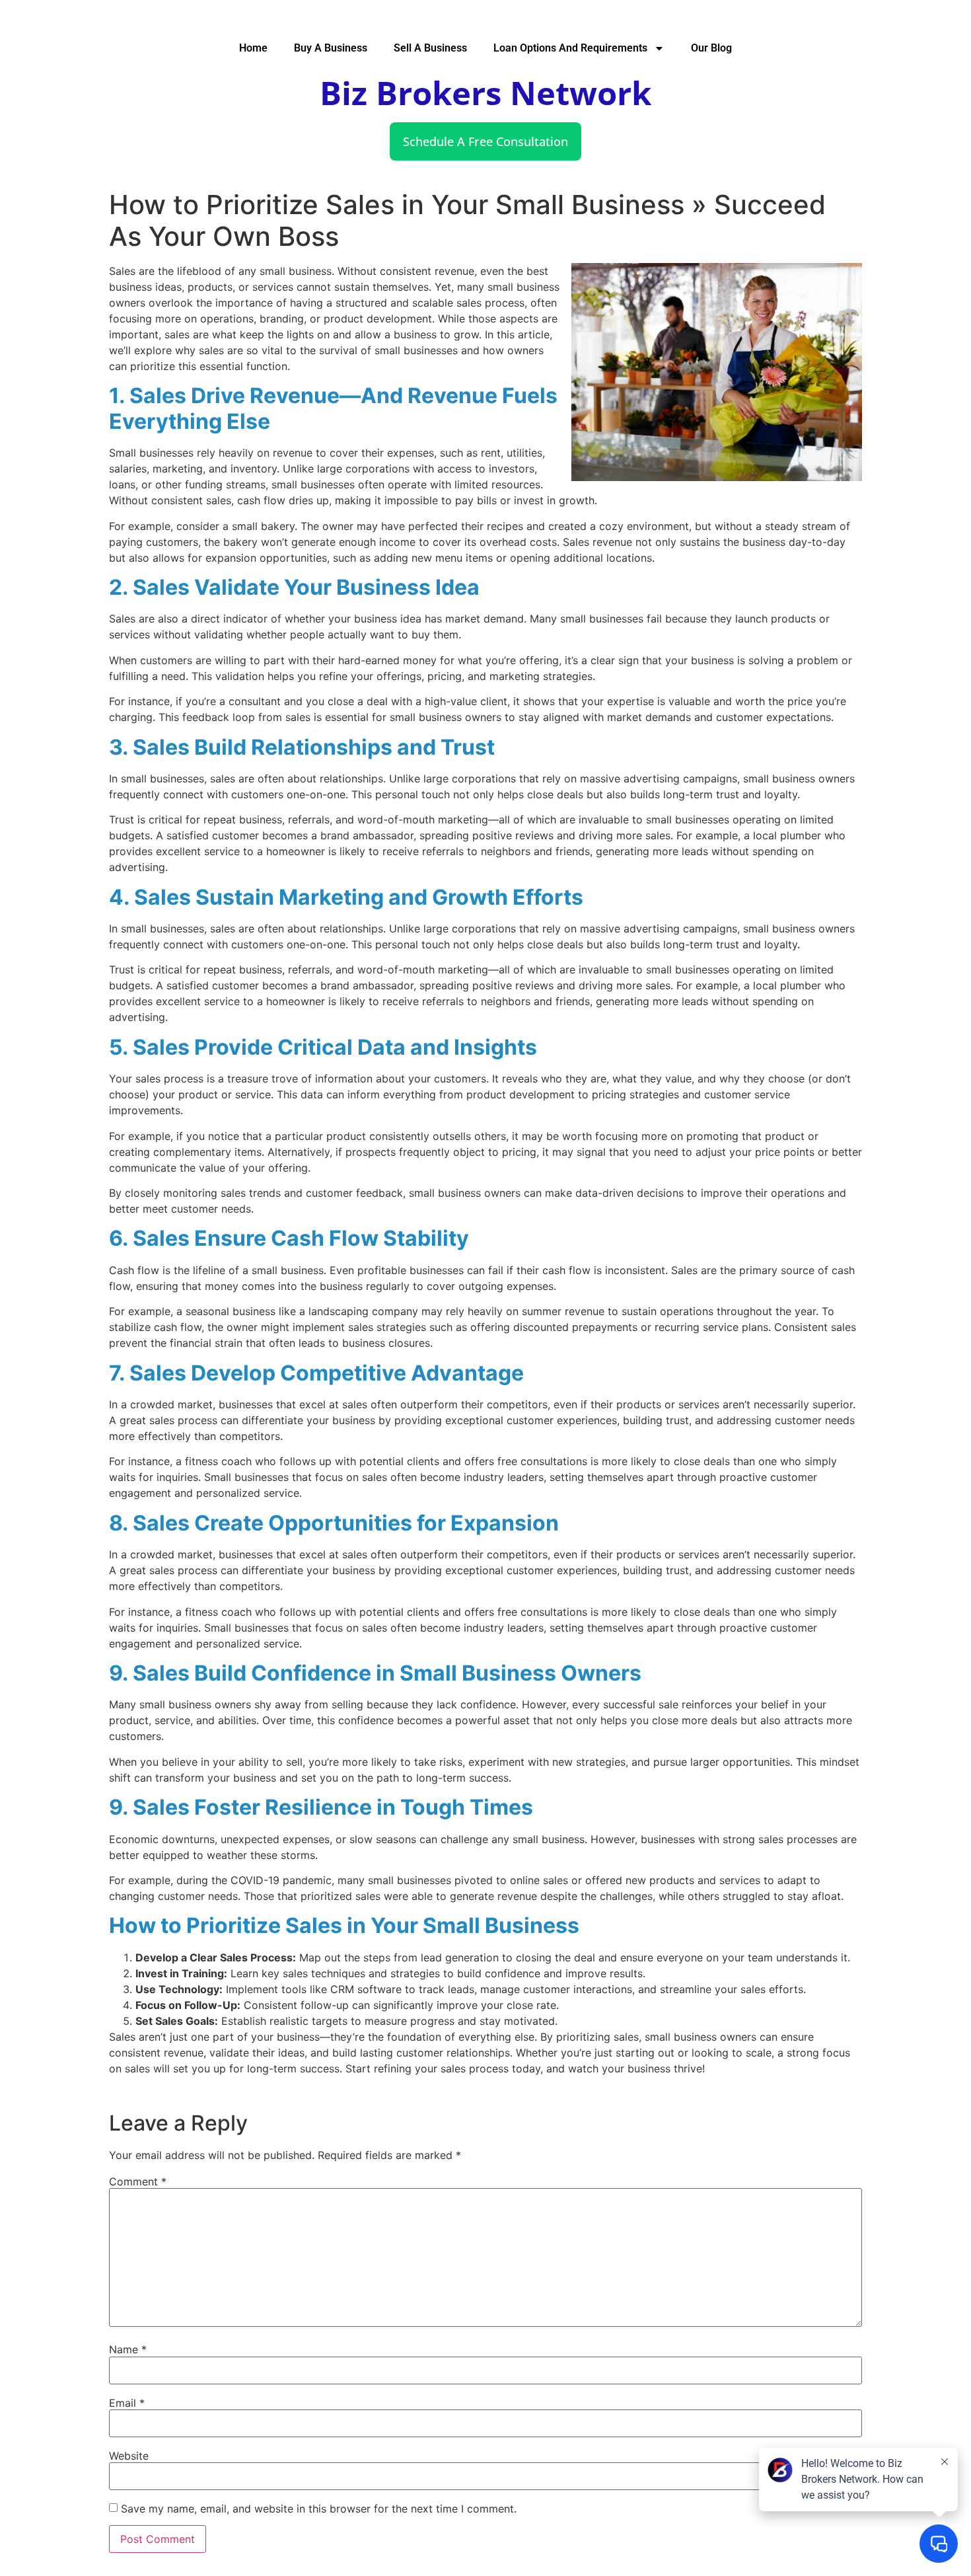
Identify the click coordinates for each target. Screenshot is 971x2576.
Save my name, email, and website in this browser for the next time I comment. (319, 2509)
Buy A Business (331, 48)
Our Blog (711, 48)
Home (253, 48)
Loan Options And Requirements (570, 48)
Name (128, 2349)
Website (129, 2456)
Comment (138, 2181)
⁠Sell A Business (430, 48)
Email (127, 2403)
